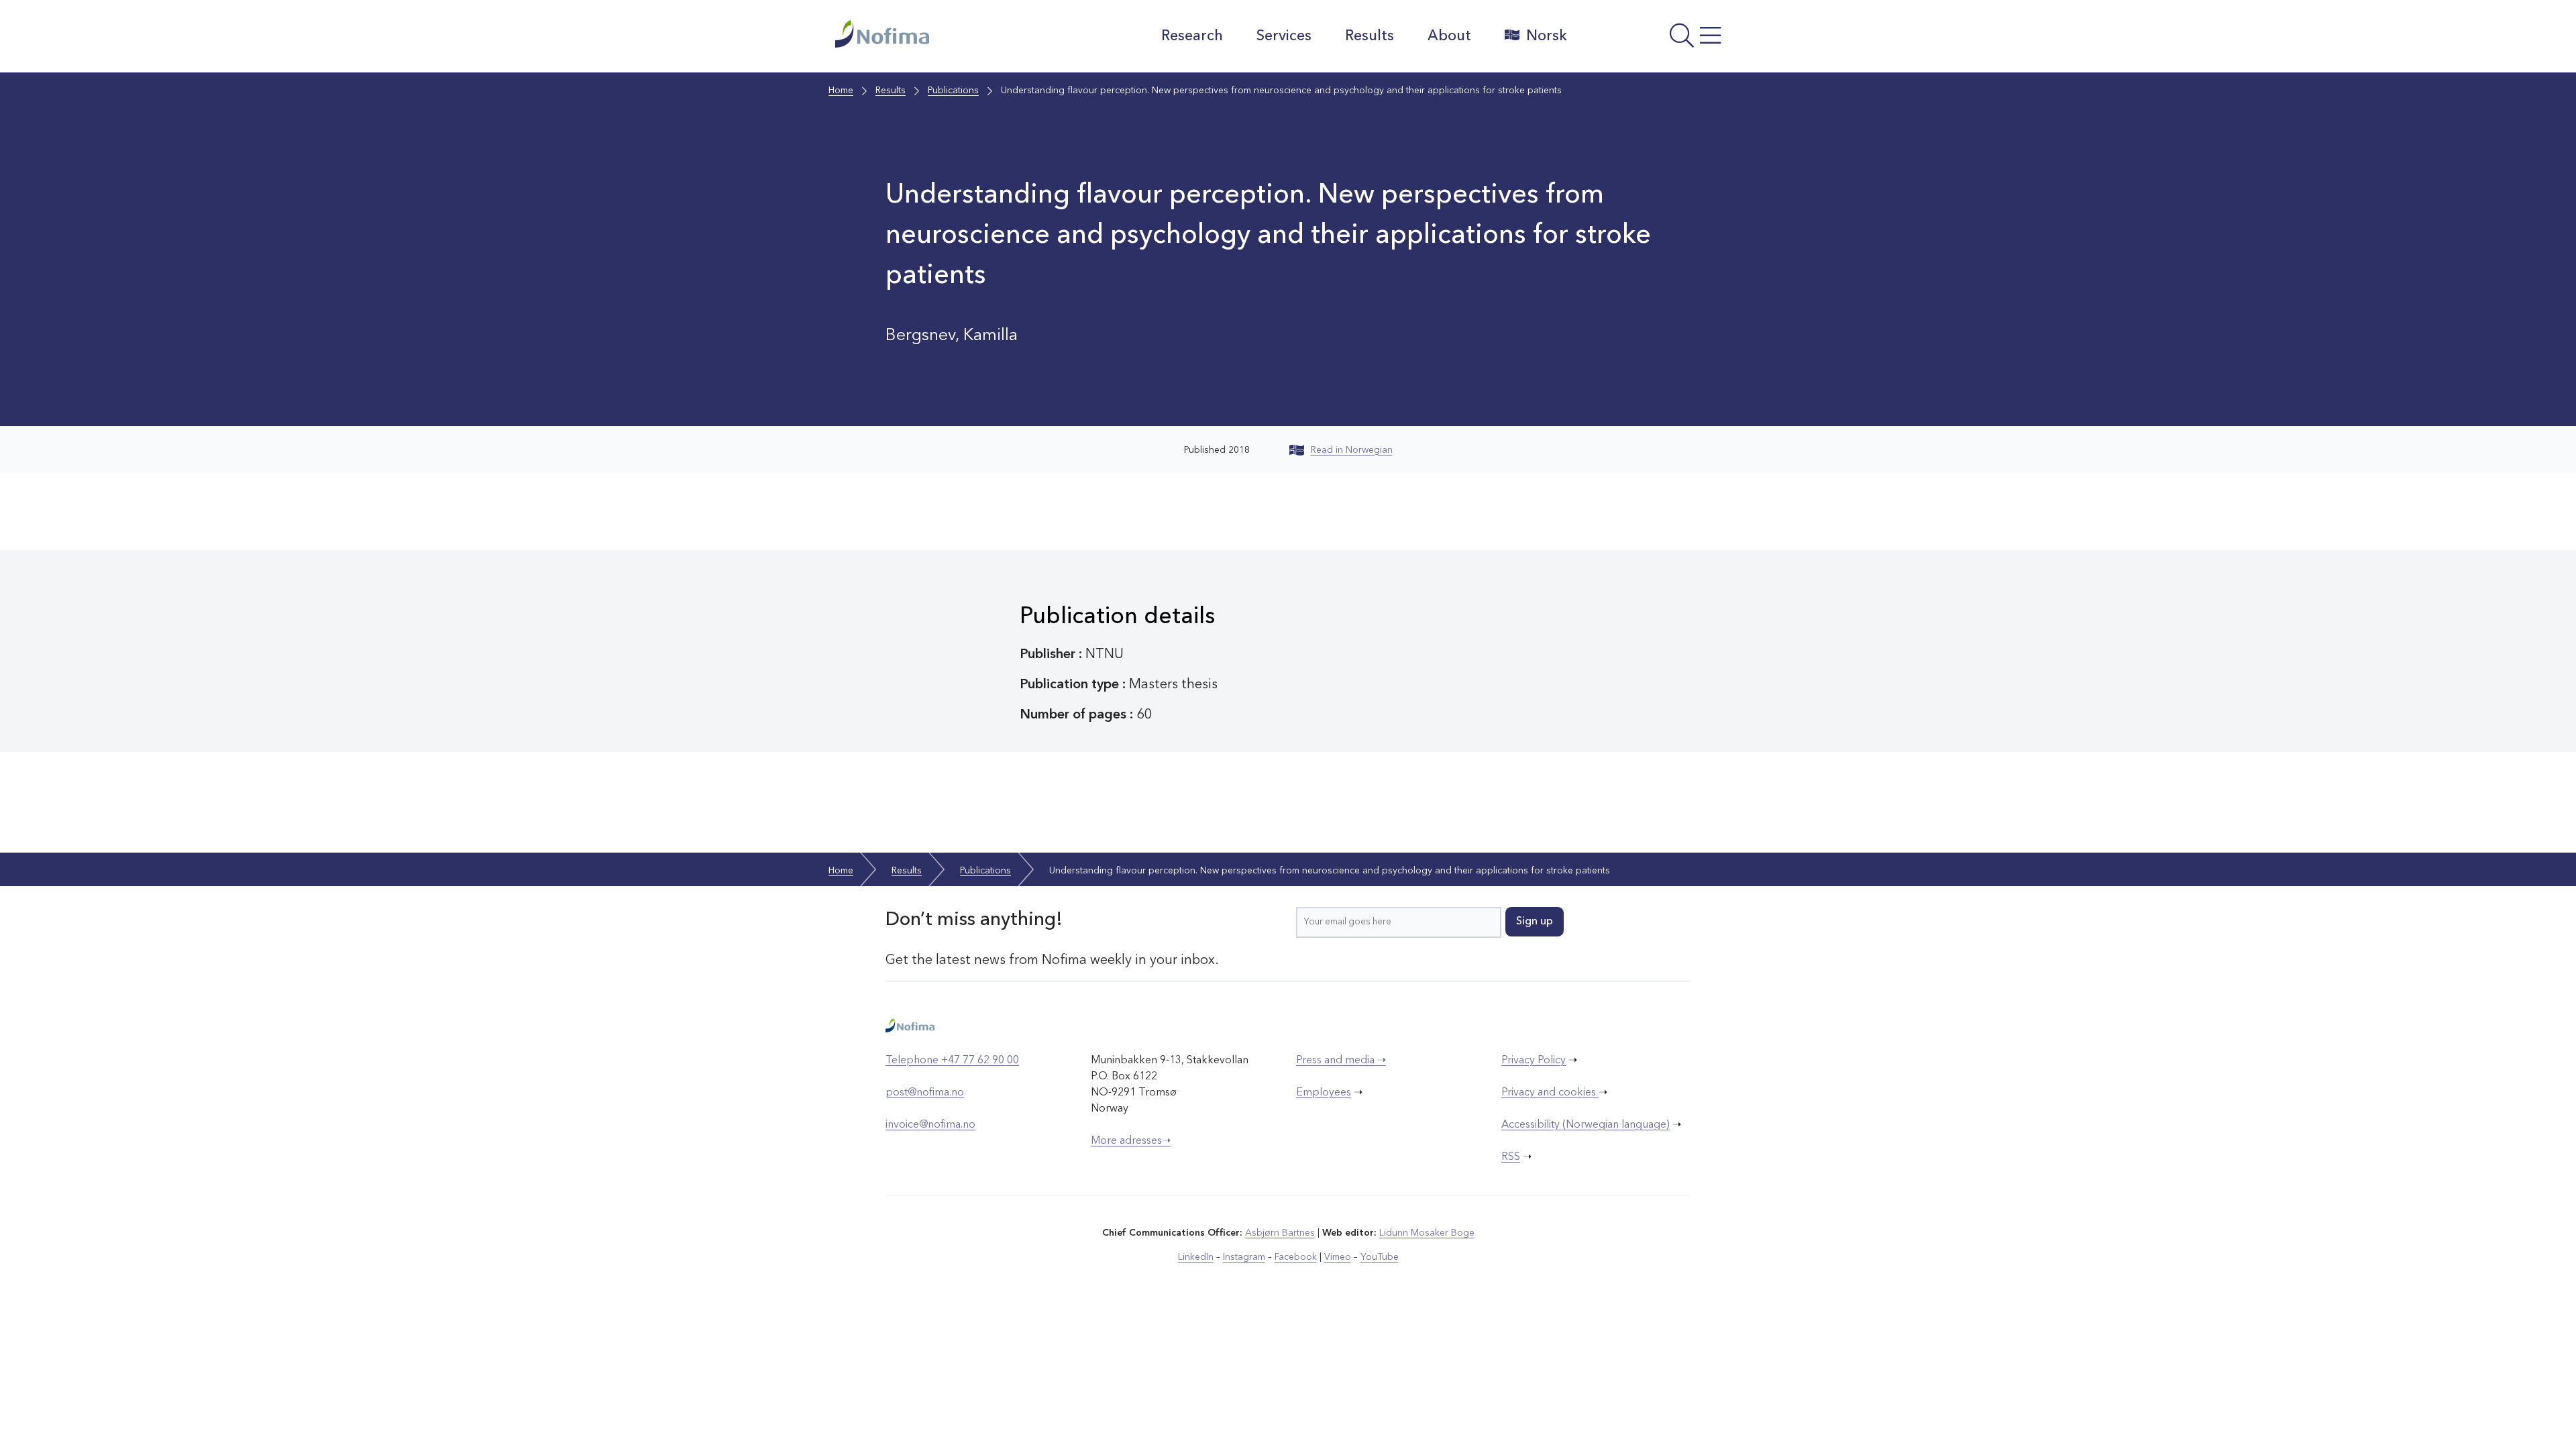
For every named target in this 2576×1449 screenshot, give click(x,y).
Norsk (1547, 36)
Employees (1324, 1093)
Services (1284, 36)
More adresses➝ (1131, 1141)
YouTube (1380, 1257)
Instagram (1244, 1257)
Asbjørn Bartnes (1280, 1233)
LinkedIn (1196, 1257)
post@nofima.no (925, 1093)
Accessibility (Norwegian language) (1586, 1125)
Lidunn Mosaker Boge (1427, 1233)
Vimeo (1338, 1257)
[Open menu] (1661, 40)
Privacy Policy (1534, 1061)
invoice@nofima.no (930, 1125)
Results (1370, 36)
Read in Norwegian (1352, 450)
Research (1192, 36)
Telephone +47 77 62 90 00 (952, 1061)
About (1449, 36)
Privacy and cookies (1550, 1093)
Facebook (1296, 1257)
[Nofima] (952, 34)
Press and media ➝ (1341, 1061)
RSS (1511, 1157)
